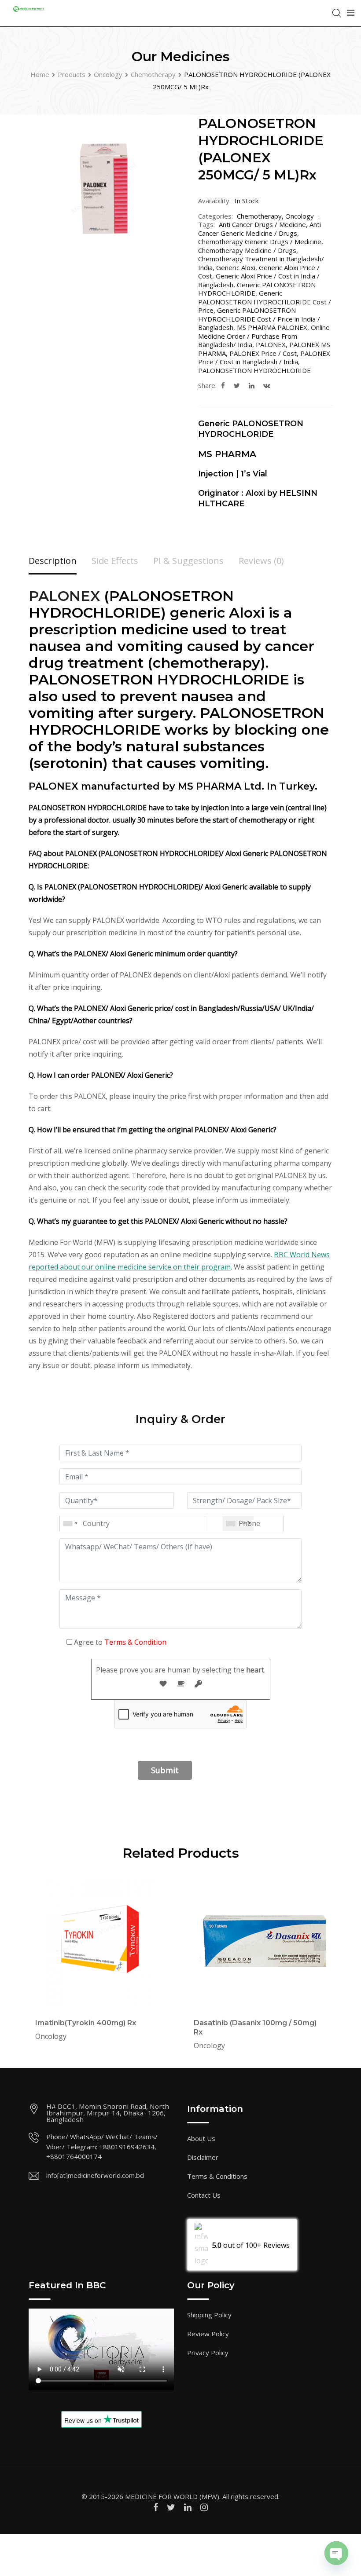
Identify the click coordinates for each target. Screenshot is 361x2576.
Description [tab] (53, 561)
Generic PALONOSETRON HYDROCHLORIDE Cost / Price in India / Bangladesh (259, 319)
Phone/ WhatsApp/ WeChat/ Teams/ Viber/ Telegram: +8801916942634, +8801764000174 (102, 2146)
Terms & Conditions (217, 2176)
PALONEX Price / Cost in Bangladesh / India (264, 358)
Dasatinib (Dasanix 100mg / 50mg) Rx (255, 2027)
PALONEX (271, 344)
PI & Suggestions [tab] (188, 561)
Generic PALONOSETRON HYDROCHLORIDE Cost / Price (265, 302)
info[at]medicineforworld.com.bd (95, 2175)
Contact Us (204, 2195)
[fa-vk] (267, 385)
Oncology (300, 216)
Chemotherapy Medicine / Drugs (247, 250)
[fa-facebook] (223, 385)
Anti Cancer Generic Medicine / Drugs (260, 229)
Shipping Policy (209, 2315)
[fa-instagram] (204, 2507)
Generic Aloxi (236, 267)
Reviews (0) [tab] (261, 561)
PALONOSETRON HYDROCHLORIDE (254, 370)
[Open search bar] (337, 12)
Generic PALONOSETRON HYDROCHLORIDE (257, 289)
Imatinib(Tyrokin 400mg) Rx (86, 2023)
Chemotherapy (259, 216)
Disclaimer (203, 2157)
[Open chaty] (336, 2553)
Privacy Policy (208, 2353)
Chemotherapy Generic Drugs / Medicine (260, 241)
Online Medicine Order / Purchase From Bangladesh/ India (264, 336)
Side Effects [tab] (115, 561)
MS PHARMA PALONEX (272, 327)
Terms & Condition (135, 1642)
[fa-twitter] (237, 385)
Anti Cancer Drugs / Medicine (262, 224)
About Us (201, 2138)
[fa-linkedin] (252, 385)
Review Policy (208, 2334)
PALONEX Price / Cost (263, 353)
